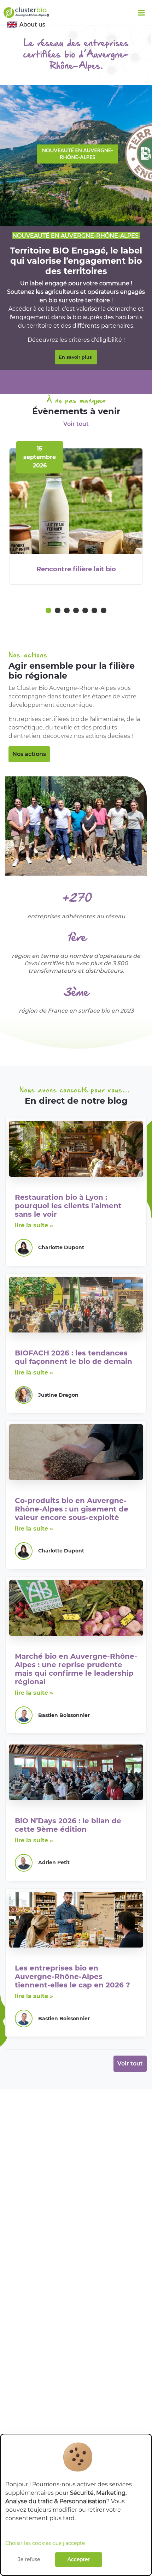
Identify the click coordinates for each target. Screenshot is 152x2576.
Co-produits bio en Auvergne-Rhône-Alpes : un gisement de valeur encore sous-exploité (72, 1509)
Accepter (79, 2559)
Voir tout (76, 424)
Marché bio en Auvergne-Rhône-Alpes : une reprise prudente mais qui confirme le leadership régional (76, 1669)
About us (32, 25)
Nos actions (29, 754)
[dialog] (76, 2505)
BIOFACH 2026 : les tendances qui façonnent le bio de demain (74, 1357)
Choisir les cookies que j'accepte (45, 2543)
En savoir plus (76, 357)
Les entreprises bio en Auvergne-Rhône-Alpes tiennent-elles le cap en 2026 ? (72, 1976)
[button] (48, 612)
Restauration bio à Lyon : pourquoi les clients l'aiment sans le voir (68, 1206)
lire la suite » (34, 1225)
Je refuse (29, 2559)
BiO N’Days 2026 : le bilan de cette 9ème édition (68, 1825)
